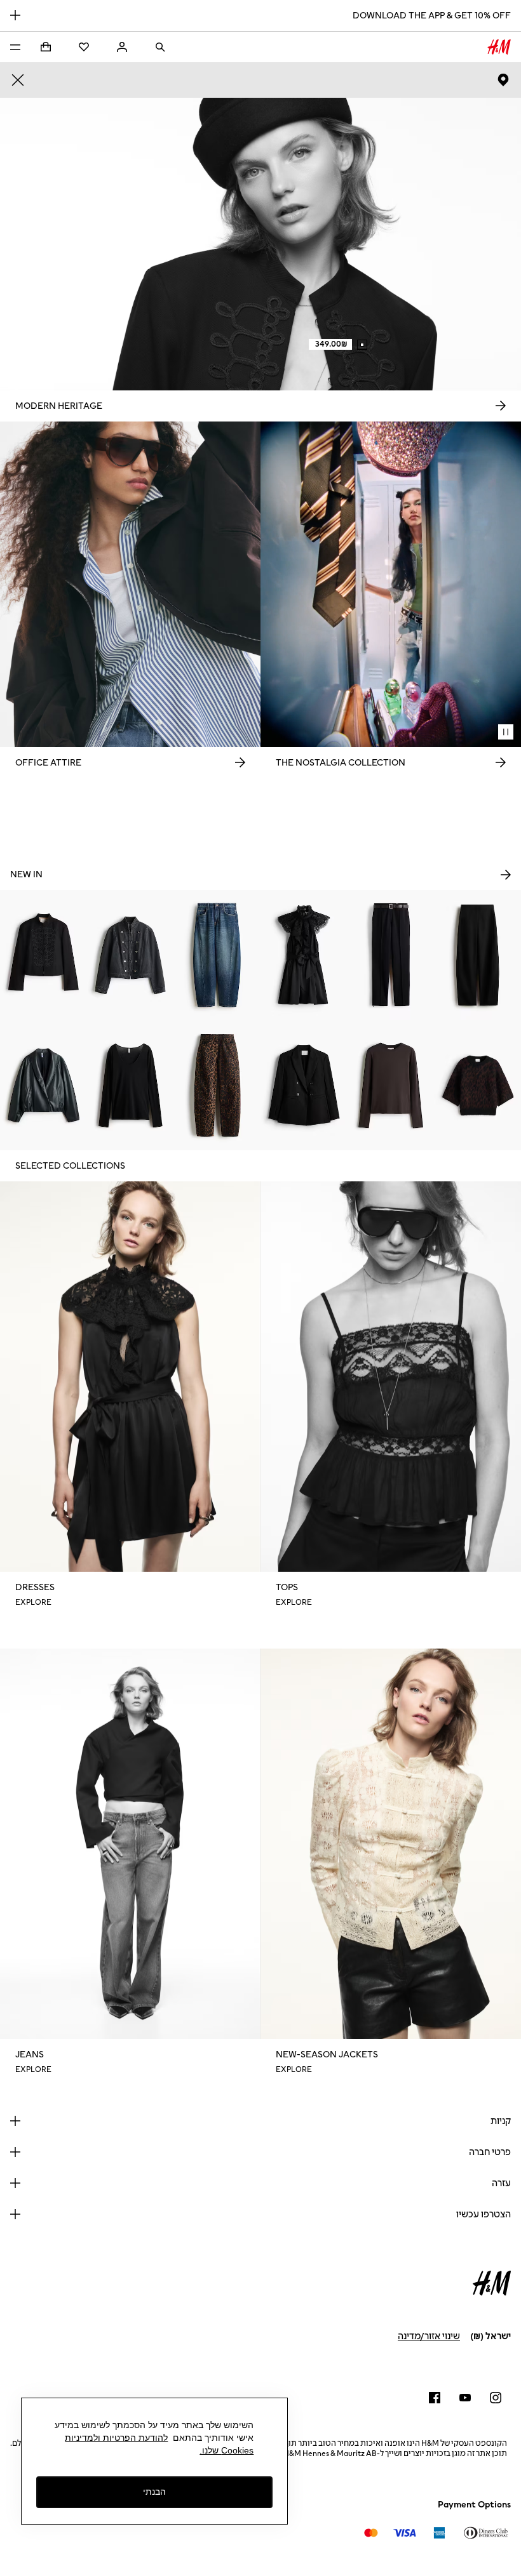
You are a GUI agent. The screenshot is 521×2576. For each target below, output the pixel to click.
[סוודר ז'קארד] (477, 1085)
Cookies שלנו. (227, 2450)
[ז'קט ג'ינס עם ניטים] (131, 955)
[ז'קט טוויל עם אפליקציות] (44, 955)
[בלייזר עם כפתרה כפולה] (304, 1085)
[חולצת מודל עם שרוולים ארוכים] (391, 1085)
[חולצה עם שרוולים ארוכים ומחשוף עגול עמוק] (131, 1085)
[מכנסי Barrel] (477, 955)
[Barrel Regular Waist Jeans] (217, 955)
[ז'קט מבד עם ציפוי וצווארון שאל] (44, 1085)
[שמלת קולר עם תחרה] (304, 955)
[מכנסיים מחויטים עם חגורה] (391, 955)
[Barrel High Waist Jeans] (217, 1085)
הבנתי (154, 2492)
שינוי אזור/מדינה (429, 2336)
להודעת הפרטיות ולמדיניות (116, 2438)
